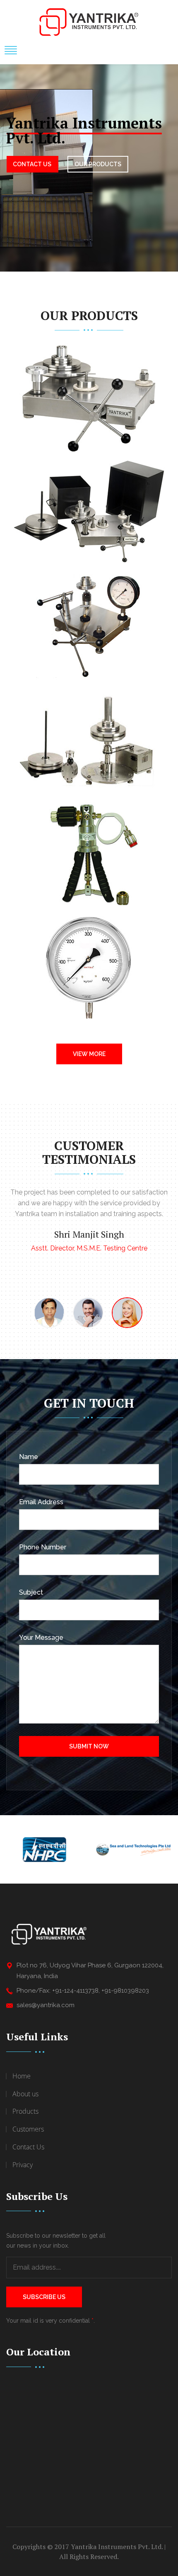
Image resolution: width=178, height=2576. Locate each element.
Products (25, 2111)
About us (25, 2094)
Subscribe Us (44, 2297)
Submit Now (89, 1746)
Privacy (23, 2165)
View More (89, 1054)
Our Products (98, 164)
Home (22, 2076)
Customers (28, 2129)
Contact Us (32, 164)
